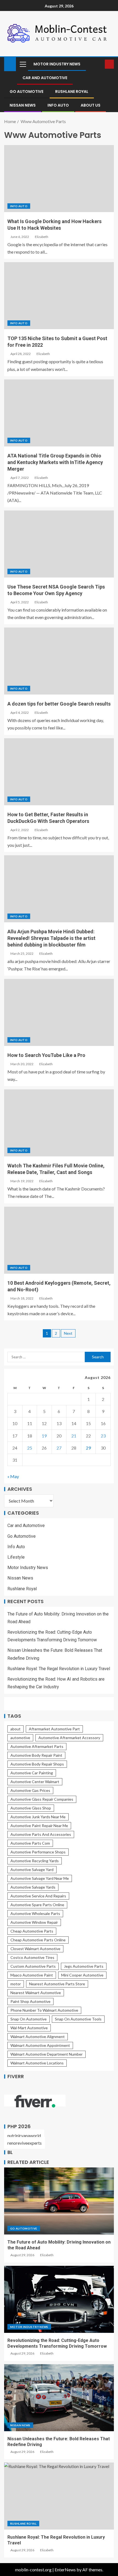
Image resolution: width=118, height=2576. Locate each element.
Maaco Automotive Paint (32, 1975)
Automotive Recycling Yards (35, 1861)
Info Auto (58, 105)
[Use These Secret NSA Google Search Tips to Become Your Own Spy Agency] (59, 544)
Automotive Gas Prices (30, 1790)
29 (88, 1448)
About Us (91, 105)
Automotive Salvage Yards (33, 1887)
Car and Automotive (45, 78)
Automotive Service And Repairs (38, 1896)
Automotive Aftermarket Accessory (69, 1738)
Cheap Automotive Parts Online (38, 1940)
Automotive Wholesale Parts (35, 1913)
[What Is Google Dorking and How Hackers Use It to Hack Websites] (59, 179)
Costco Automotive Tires (32, 1957)
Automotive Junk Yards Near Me (38, 1817)
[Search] (100, 64)
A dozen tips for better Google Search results (59, 704)
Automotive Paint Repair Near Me (39, 1826)
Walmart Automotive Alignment (38, 2037)
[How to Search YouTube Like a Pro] (59, 1012)
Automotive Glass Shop (31, 1808)
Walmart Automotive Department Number (47, 2054)
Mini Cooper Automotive (82, 1975)
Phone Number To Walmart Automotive (44, 2010)
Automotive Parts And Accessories (41, 1834)
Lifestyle (16, 1557)
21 (74, 1436)
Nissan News (23, 105)
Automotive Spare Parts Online (37, 1905)
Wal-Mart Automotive (29, 2028)
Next (68, 1333)
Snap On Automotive (29, 2019)
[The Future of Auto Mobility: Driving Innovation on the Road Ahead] (59, 2201)
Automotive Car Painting (32, 1773)
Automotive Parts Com (30, 1843)
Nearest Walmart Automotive (36, 1993)
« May (13, 1476)
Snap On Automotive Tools (78, 2019)
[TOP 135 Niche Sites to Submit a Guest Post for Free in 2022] (59, 296)
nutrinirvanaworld (24, 2135)
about (16, 1729)
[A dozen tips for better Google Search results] (59, 661)
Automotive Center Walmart (35, 1782)
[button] (23, 64)
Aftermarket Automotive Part (54, 1729)
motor (16, 1984)
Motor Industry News (57, 64)
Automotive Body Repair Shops (37, 1764)
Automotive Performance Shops (38, 1852)
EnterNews (65, 2570)
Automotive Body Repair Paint (36, 1755)
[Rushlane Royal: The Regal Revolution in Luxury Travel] (59, 2496)
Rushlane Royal (72, 91)
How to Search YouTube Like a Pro (46, 1055)
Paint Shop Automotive (30, 2001)
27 (59, 1448)
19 (44, 1436)
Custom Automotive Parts (33, 1966)
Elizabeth (42, 237)
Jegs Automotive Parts (84, 1966)
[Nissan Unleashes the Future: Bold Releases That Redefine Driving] (59, 2398)
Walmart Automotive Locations (37, 2063)
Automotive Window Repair (34, 1922)
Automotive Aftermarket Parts (37, 1746)
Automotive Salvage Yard (32, 1869)
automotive (20, 1738)
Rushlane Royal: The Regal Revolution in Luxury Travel (59, 1669)
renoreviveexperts (25, 2143)
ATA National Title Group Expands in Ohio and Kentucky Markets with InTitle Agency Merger (55, 462)
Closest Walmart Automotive (35, 1949)
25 (30, 1448)
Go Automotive (26, 91)
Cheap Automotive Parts (32, 1931)
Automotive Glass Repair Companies (42, 1799)
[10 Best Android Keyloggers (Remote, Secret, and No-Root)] (59, 1240)
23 (103, 1436)
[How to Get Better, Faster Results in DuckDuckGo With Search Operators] (59, 772)
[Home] (10, 64)
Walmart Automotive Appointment (40, 2045)
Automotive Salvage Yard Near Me (40, 1878)
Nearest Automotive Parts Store (57, 1984)
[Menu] (23, 64)
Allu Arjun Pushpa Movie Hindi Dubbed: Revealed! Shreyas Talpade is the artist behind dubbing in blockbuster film (51, 938)
